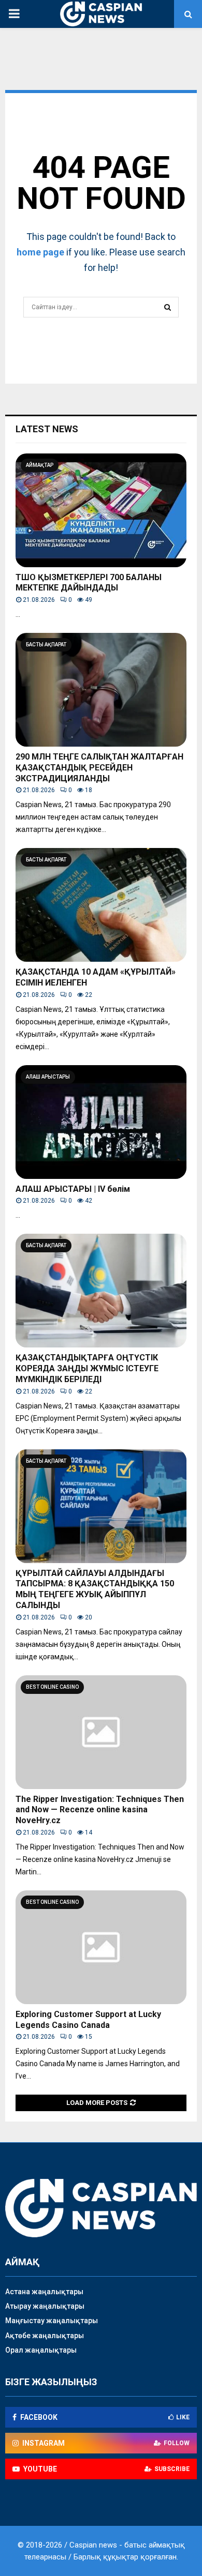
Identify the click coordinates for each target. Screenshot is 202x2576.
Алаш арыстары (48, 1077)
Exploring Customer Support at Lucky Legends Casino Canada (88, 2020)
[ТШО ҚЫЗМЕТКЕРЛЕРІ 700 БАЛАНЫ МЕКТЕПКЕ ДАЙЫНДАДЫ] (101, 510)
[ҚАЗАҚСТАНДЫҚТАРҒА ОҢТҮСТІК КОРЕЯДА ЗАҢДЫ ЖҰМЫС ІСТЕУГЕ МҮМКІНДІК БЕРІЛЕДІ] (101, 1291)
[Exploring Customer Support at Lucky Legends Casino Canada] (101, 1947)
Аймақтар (40, 465)
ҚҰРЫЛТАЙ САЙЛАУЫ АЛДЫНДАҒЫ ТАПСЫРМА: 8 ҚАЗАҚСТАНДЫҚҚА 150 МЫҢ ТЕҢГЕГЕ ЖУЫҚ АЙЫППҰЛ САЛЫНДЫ (95, 1589)
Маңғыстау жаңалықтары (52, 2321)
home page (40, 252)
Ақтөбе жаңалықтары (45, 2336)
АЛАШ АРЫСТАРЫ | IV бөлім (73, 1189)
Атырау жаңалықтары (45, 2306)
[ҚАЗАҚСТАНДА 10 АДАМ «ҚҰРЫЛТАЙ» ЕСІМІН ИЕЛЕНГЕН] (101, 905)
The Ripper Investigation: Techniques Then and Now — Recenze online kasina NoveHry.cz (100, 1810)
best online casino (52, 1687)
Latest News (47, 429)
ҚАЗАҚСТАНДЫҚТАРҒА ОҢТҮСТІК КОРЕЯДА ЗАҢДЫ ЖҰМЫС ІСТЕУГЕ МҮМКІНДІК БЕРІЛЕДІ (87, 1368)
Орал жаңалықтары (41, 2350)
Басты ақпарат (46, 645)
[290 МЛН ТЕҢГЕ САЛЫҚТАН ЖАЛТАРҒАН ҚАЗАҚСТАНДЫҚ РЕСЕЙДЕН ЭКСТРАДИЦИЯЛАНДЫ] (101, 690)
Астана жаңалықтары (44, 2292)
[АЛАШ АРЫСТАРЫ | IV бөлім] (101, 1122)
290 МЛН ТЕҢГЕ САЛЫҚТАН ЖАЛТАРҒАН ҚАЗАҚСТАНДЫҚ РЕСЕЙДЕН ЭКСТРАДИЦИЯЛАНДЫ (99, 768)
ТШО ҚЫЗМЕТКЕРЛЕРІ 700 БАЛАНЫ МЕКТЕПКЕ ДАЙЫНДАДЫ (89, 583)
